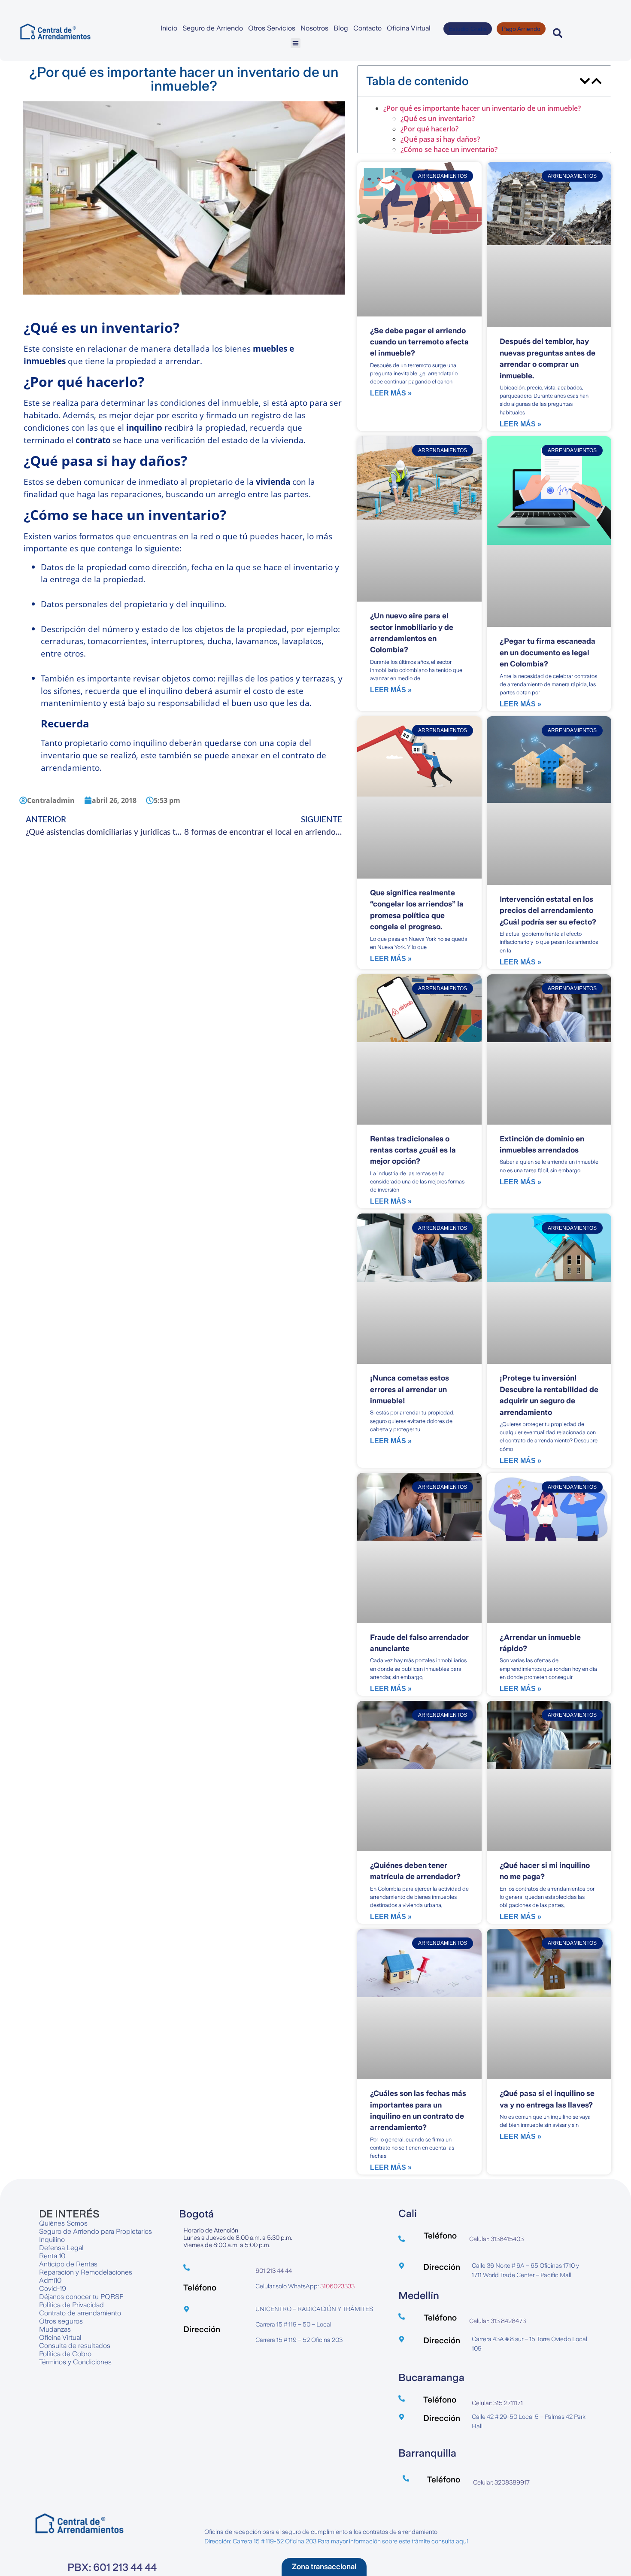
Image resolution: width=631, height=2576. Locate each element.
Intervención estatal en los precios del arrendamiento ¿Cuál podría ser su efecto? (548, 855)
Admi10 (50, 2225)
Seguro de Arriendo (213, 28)
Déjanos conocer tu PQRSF (81, 2241)
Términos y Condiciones (75, 2306)
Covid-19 (53, 2233)
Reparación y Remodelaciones (86, 2216)
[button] (296, 43)
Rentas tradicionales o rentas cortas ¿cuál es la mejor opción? (413, 1094)
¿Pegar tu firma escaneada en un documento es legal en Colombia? (548, 597)
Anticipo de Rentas (68, 2208)
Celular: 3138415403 (496, 2183)
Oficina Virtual (409, 28)
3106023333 (337, 2230)
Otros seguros (61, 2265)
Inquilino (52, 2184)
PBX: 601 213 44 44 (112, 2512)
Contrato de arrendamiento (80, 2257)
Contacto (367, 28)
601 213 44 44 (274, 2215)
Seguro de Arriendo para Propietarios (96, 2176)
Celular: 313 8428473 (498, 2265)
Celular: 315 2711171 (497, 2347)
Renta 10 (52, 2200)
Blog (341, 28)
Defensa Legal (61, 2192)
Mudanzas (55, 2273)
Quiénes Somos (63, 2167)
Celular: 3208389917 (501, 2427)
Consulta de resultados (75, 2290)
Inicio (169, 28)
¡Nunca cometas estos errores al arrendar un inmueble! (410, 1334)
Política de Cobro (65, 2298)
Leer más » (391, 338)
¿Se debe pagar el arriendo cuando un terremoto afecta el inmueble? (419, 286)
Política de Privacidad (71, 2249)
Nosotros (314, 28)
